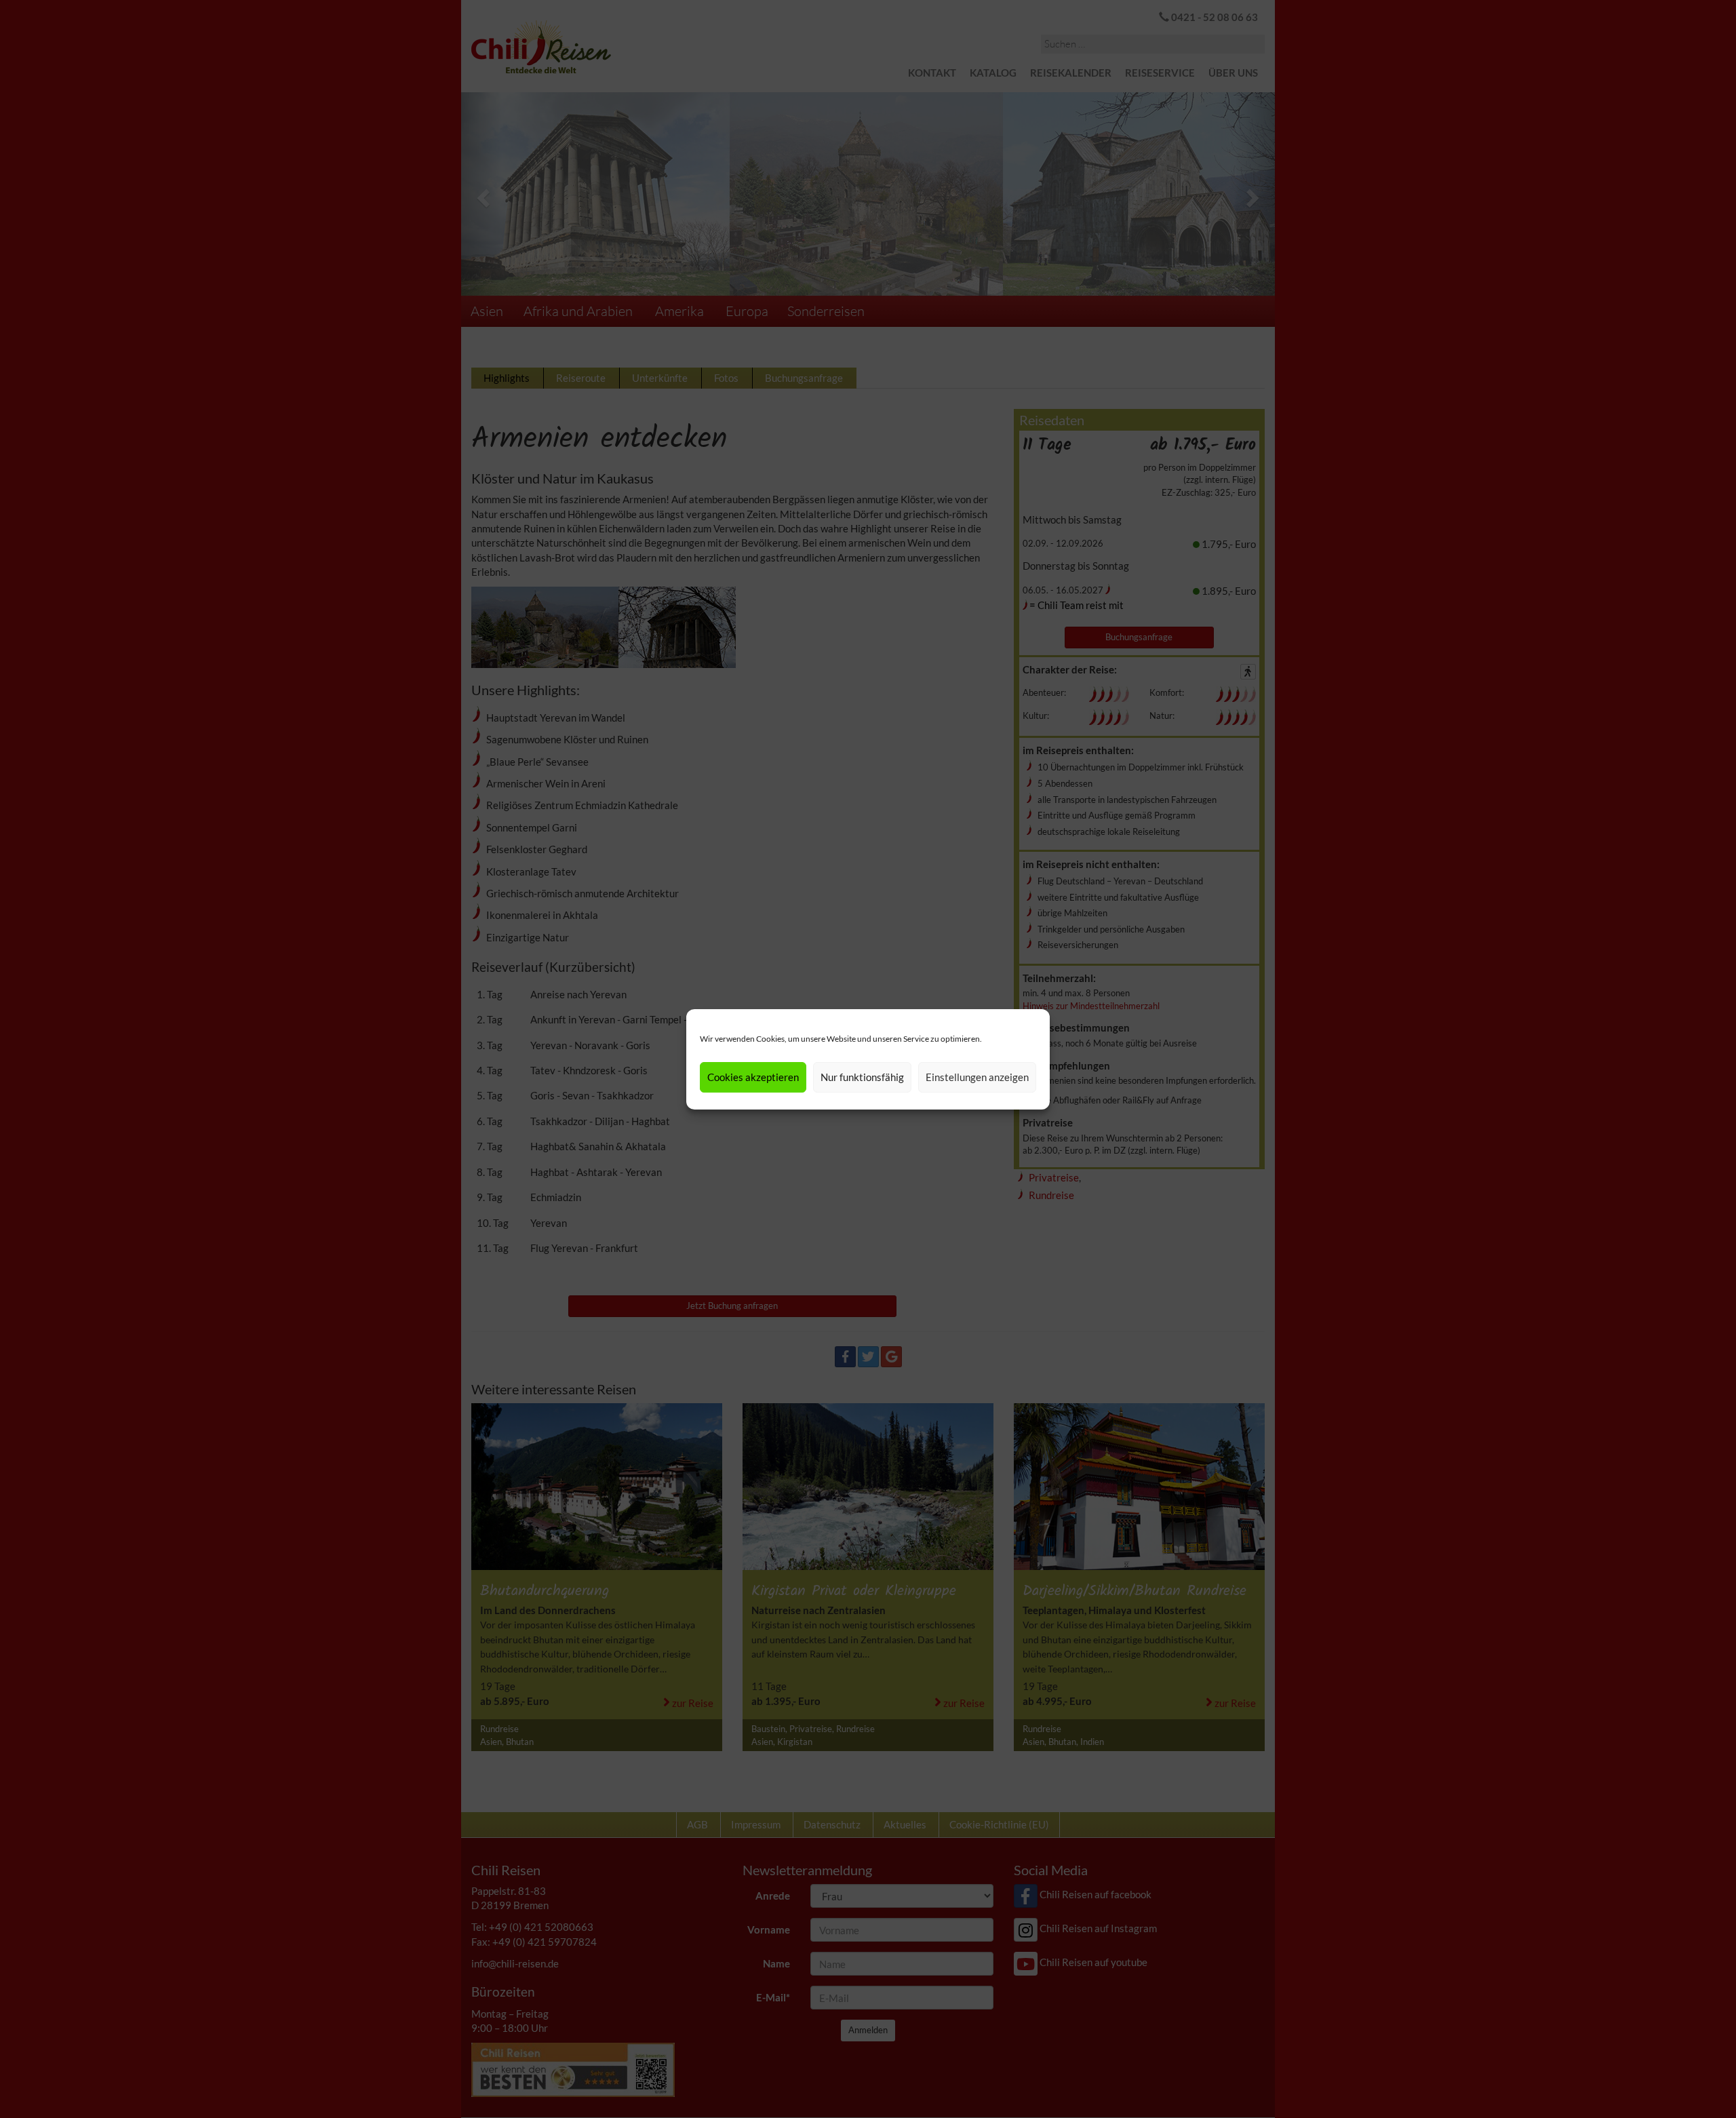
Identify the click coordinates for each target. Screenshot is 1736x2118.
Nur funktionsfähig (862, 1077)
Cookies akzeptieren (753, 1077)
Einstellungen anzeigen (977, 1077)
